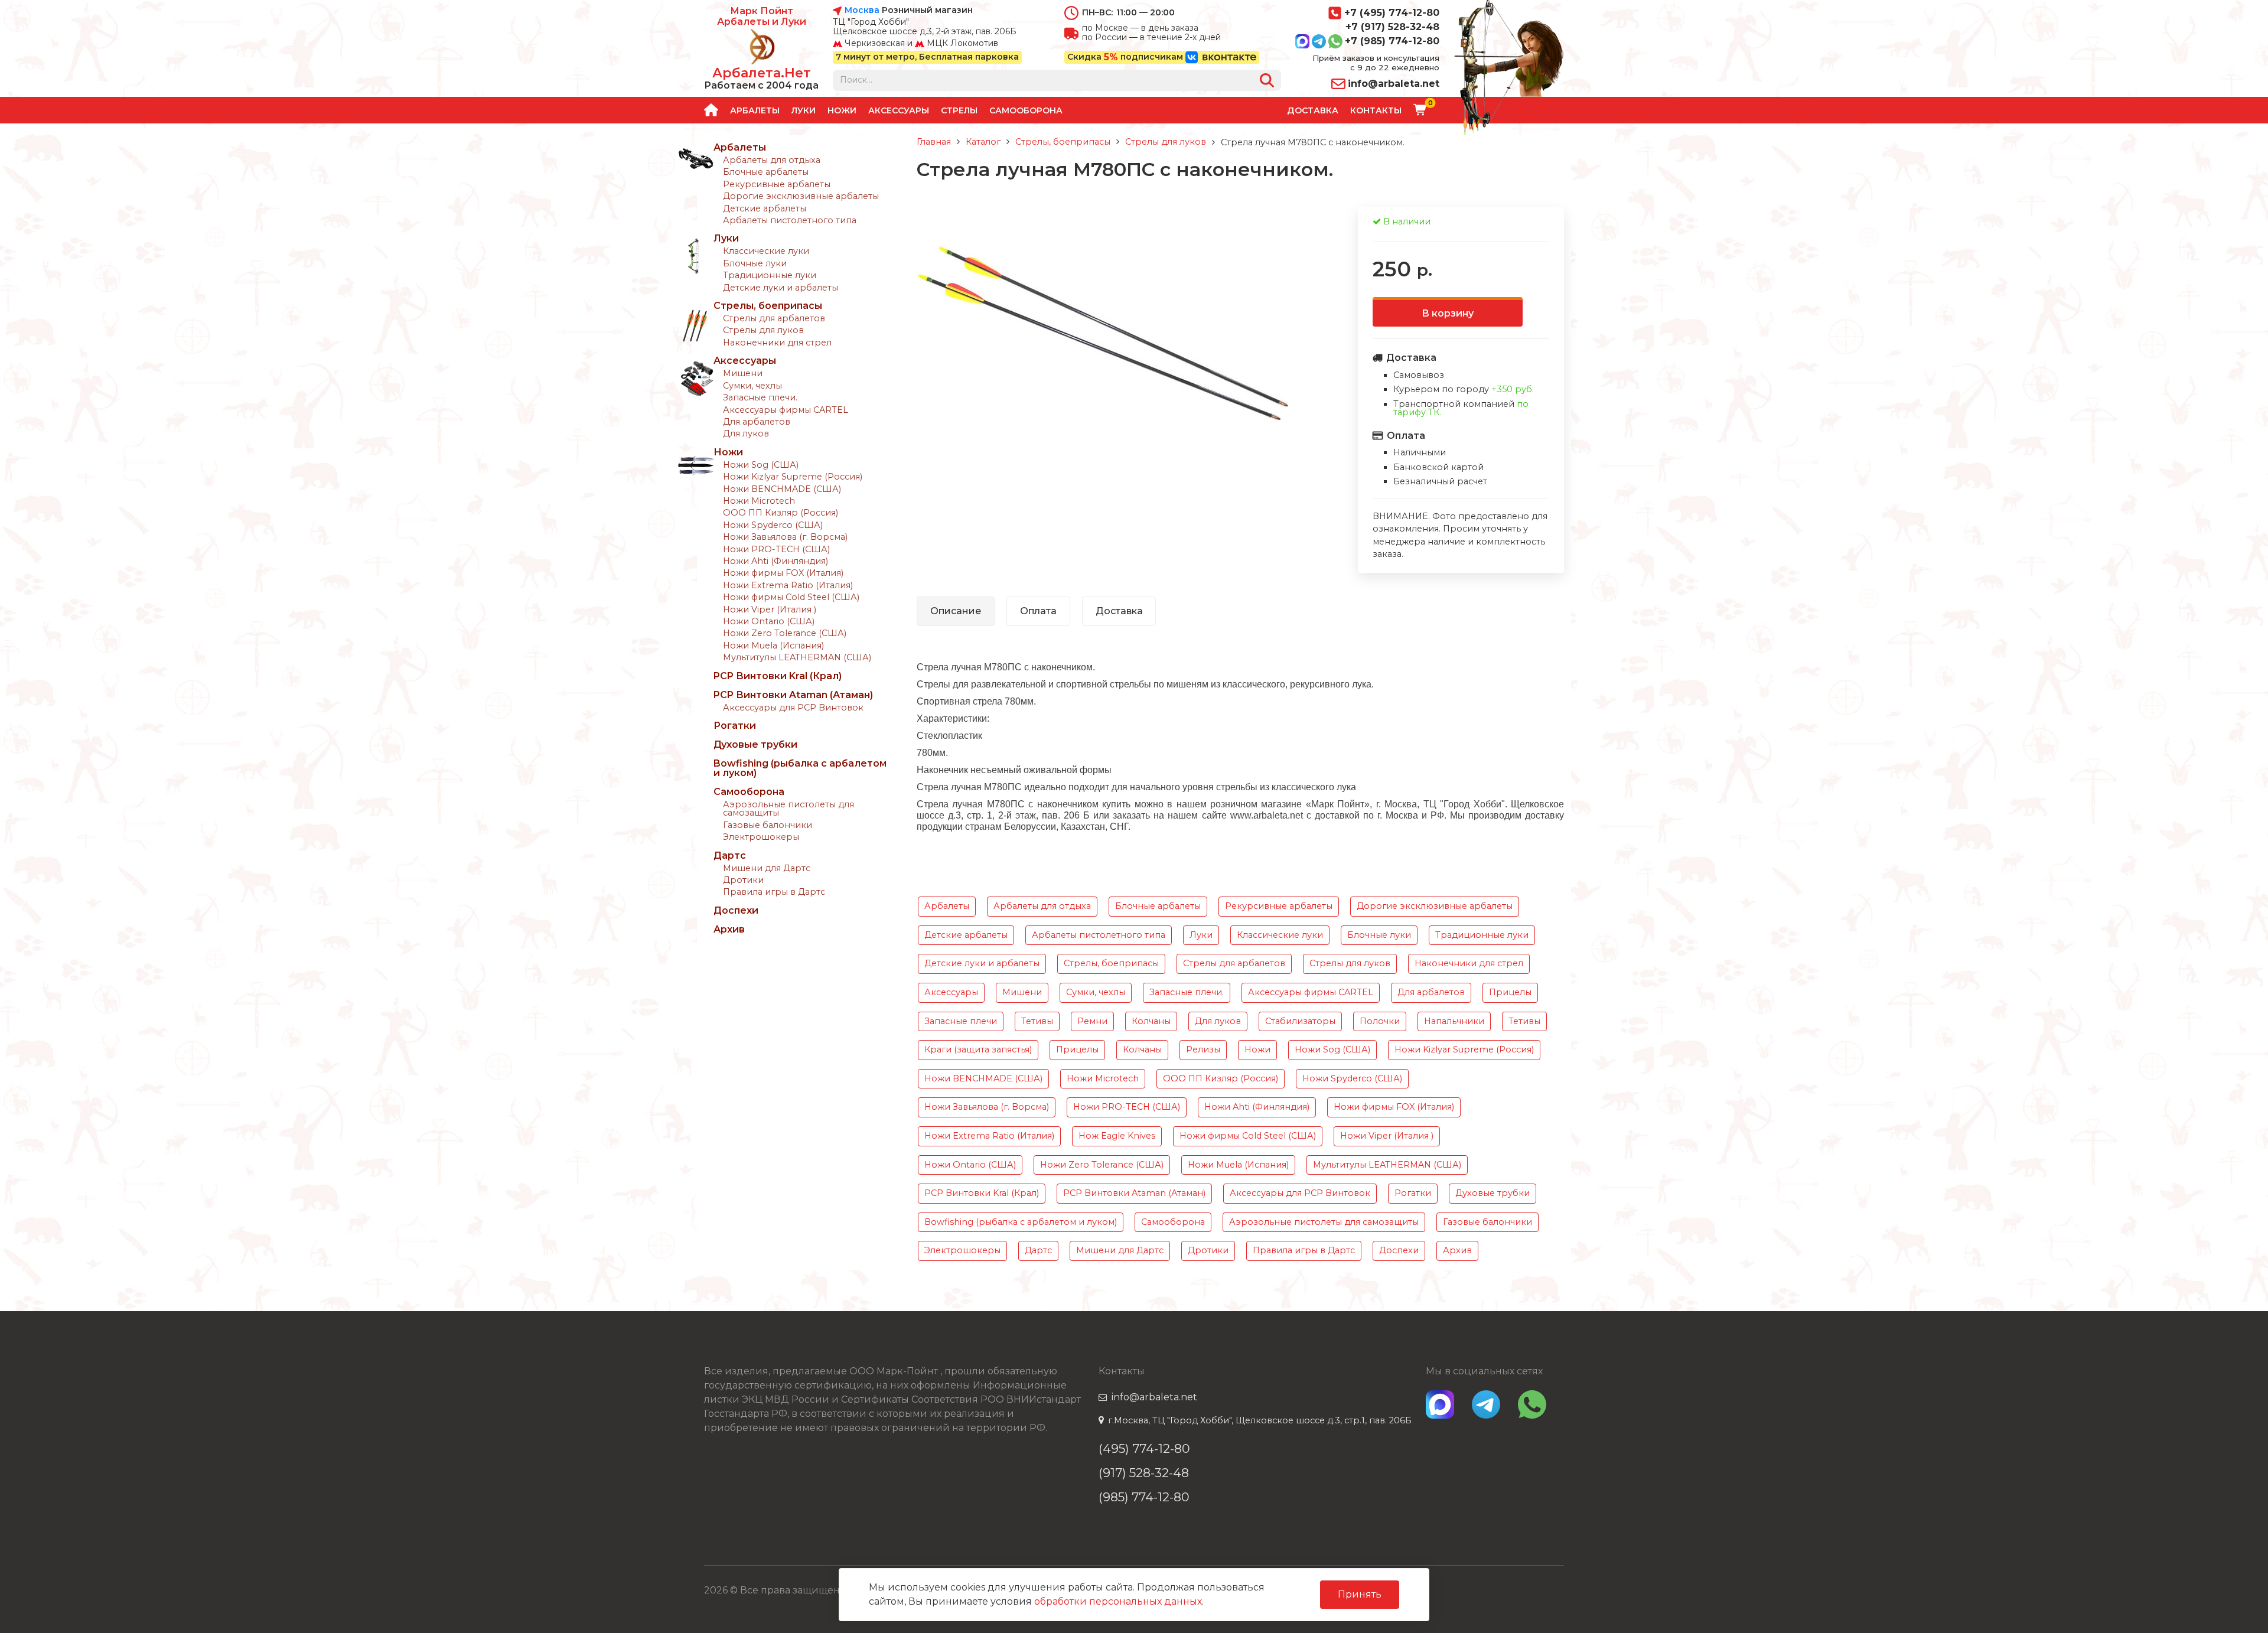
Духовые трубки (755, 744)
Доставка (1313, 110)
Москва (862, 11)
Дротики (743, 880)
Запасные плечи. (760, 397)
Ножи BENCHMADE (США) (782, 489)
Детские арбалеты (765, 208)
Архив (729, 929)
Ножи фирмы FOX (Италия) (783, 573)
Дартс (730, 855)
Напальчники (1454, 1021)
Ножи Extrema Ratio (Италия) (788, 585)
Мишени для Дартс (767, 868)
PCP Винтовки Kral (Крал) (778, 676)
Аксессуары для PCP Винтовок (793, 708)
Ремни (1092, 1021)
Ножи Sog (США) (761, 465)
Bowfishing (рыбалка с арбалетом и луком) (800, 768)
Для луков (746, 433)
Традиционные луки (770, 275)
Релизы (1203, 1049)
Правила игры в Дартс (774, 892)
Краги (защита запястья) (978, 1049)
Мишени (743, 373)
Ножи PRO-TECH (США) (776, 549)
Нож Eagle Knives (1117, 1136)
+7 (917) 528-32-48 (1392, 27)
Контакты (1376, 110)
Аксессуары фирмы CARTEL (786, 410)
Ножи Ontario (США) (769, 621)
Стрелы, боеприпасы (768, 306)
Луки (804, 110)
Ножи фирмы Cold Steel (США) (791, 597)
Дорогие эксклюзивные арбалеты (801, 196)
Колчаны (1151, 1021)
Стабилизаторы (1300, 1021)
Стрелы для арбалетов (774, 318)
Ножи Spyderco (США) (773, 525)
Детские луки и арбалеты (781, 288)
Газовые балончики (768, 825)
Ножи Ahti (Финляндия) (775, 561)
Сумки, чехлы (752, 386)
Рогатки (735, 726)
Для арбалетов (757, 422)
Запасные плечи (961, 1021)
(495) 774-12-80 (1144, 1448)
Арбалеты (755, 110)
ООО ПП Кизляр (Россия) (781, 513)
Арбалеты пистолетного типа (790, 220)
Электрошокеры (761, 837)
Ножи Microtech (759, 501)
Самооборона (1026, 110)
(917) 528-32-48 (1144, 1473)
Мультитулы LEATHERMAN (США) (797, 657)
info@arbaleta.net (1394, 84)
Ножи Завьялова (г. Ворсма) (785, 537)
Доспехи (736, 910)
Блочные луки (755, 263)
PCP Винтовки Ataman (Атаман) (793, 695)
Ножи (842, 110)
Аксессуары (899, 110)
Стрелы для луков (763, 330)
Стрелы (959, 110)
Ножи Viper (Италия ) (770, 609)
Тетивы (1037, 1021)
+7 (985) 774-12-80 (1392, 41)
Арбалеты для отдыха (772, 160)
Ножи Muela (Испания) (773, 646)
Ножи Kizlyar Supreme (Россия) (793, 477)
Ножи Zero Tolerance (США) (785, 633)
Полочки (1380, 1021)
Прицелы (1510, 992)
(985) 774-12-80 (1144, 1497)
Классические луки (766, 251)
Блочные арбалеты (766, 172)
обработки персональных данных (1118, 1601)
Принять (1360, 1594)
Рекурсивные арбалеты (777, 184)
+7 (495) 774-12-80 (1392, 13)
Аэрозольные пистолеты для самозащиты (788, 809)
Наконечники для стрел (777, 343)
